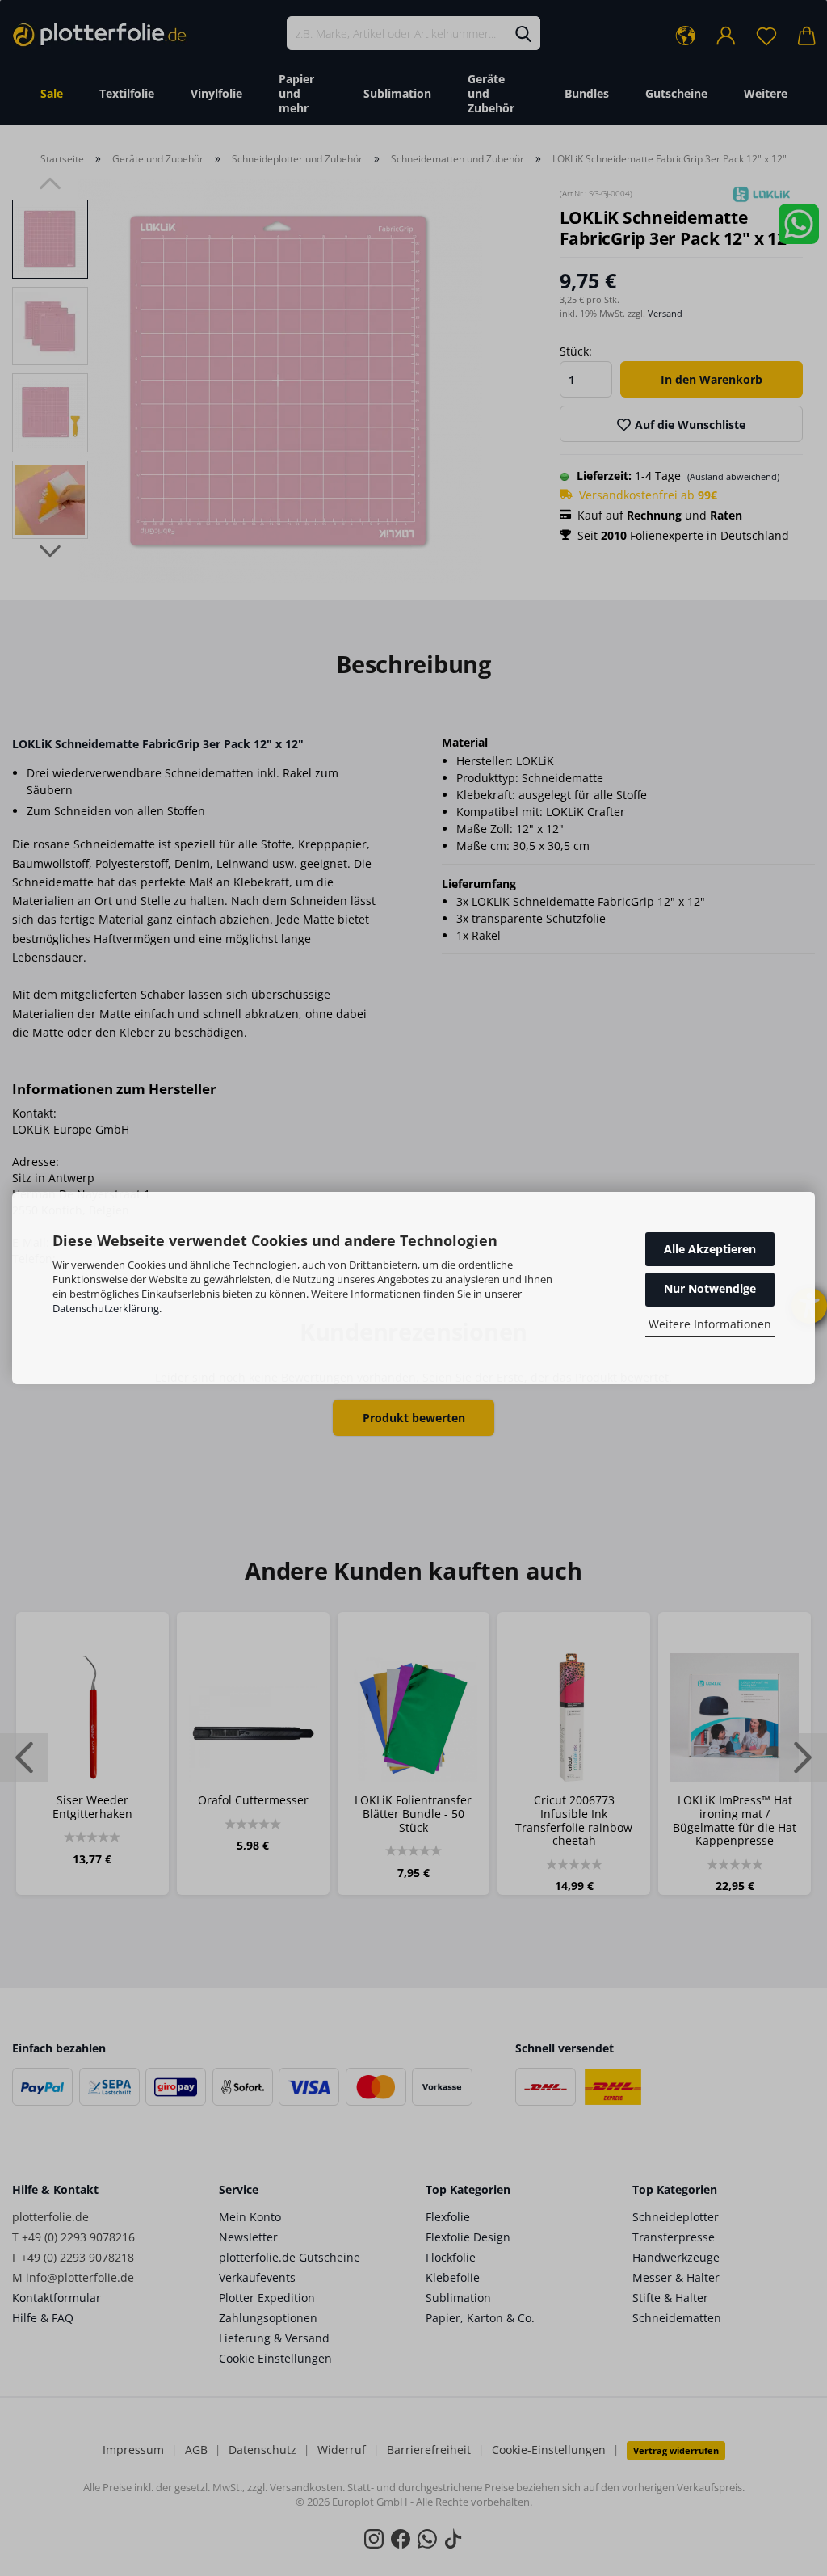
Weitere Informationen (710, 1324)
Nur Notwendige (710, 1288)
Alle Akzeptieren (710, 1249)
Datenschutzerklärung (106, 1308)
